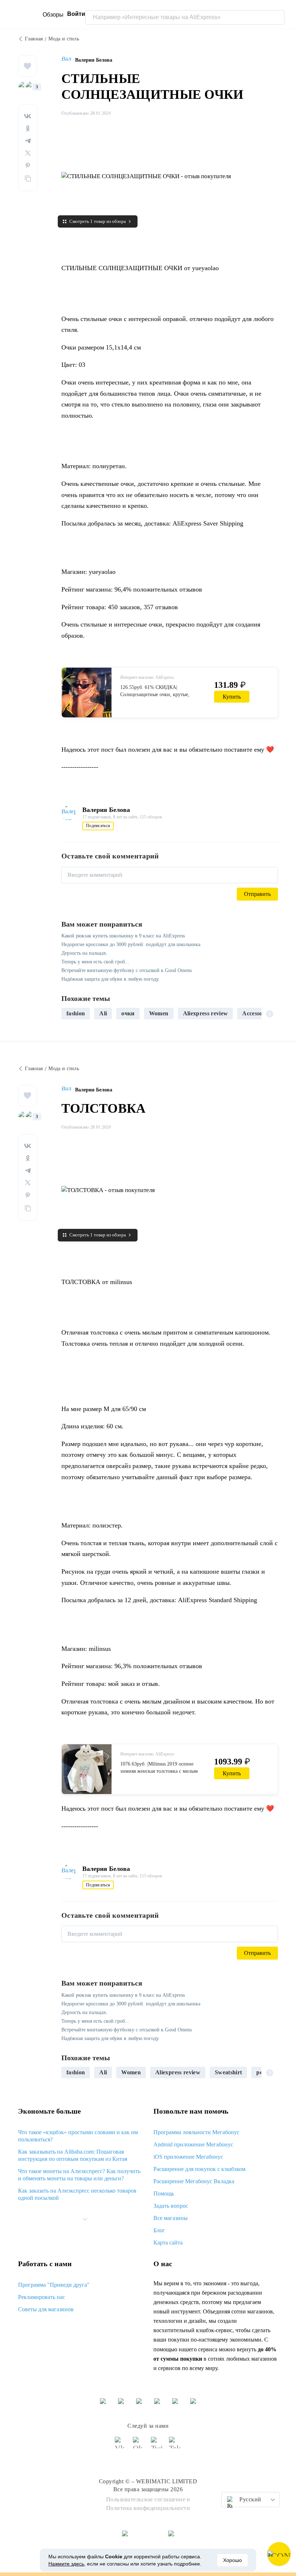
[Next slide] (270, 1014)
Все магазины (171, 2218)
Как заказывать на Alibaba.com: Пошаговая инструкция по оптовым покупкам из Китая (73, 2155)
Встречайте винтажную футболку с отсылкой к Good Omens (127, 970)
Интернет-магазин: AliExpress (147, 677)
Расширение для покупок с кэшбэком (199, 2169)
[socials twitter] (157, 2446)
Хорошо (232, 2560)
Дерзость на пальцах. (84, 953)
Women (159, 1013)
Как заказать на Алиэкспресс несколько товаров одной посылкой (77, 2194)
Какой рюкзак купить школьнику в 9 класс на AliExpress (123, 936)
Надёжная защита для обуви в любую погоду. (111, 979)
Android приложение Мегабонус (193, 2144)
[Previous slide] (70, 1014)
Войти (76, 14)
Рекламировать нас (42, 2297)
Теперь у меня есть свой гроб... (95, 962)
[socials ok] (139, 2446)
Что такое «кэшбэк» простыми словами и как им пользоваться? (78, 2136)
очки (128, 1013)
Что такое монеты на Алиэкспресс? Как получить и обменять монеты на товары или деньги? (79, 2175)
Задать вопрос (171, 2206)
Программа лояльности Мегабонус (196, 2132)
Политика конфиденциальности (148, 2508)
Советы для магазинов (46, 2309)
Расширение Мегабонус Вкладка (194, 2181)
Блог (159, 2230)
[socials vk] (121, 2446)
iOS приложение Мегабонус (188, 2157)
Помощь (164, 2193)
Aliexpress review (206, 1013)
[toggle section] (85, 2219)
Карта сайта (168, 2243)
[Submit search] (277, 17)
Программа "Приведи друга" (54, 2285)
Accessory (255, 1013)
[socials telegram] (175, 2446)
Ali (103, 1013)
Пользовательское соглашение (146, 2499)
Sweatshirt (228, 2072)
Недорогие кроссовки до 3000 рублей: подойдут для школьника (131, 944)
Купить (232, 697)
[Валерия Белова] (68, 60)
